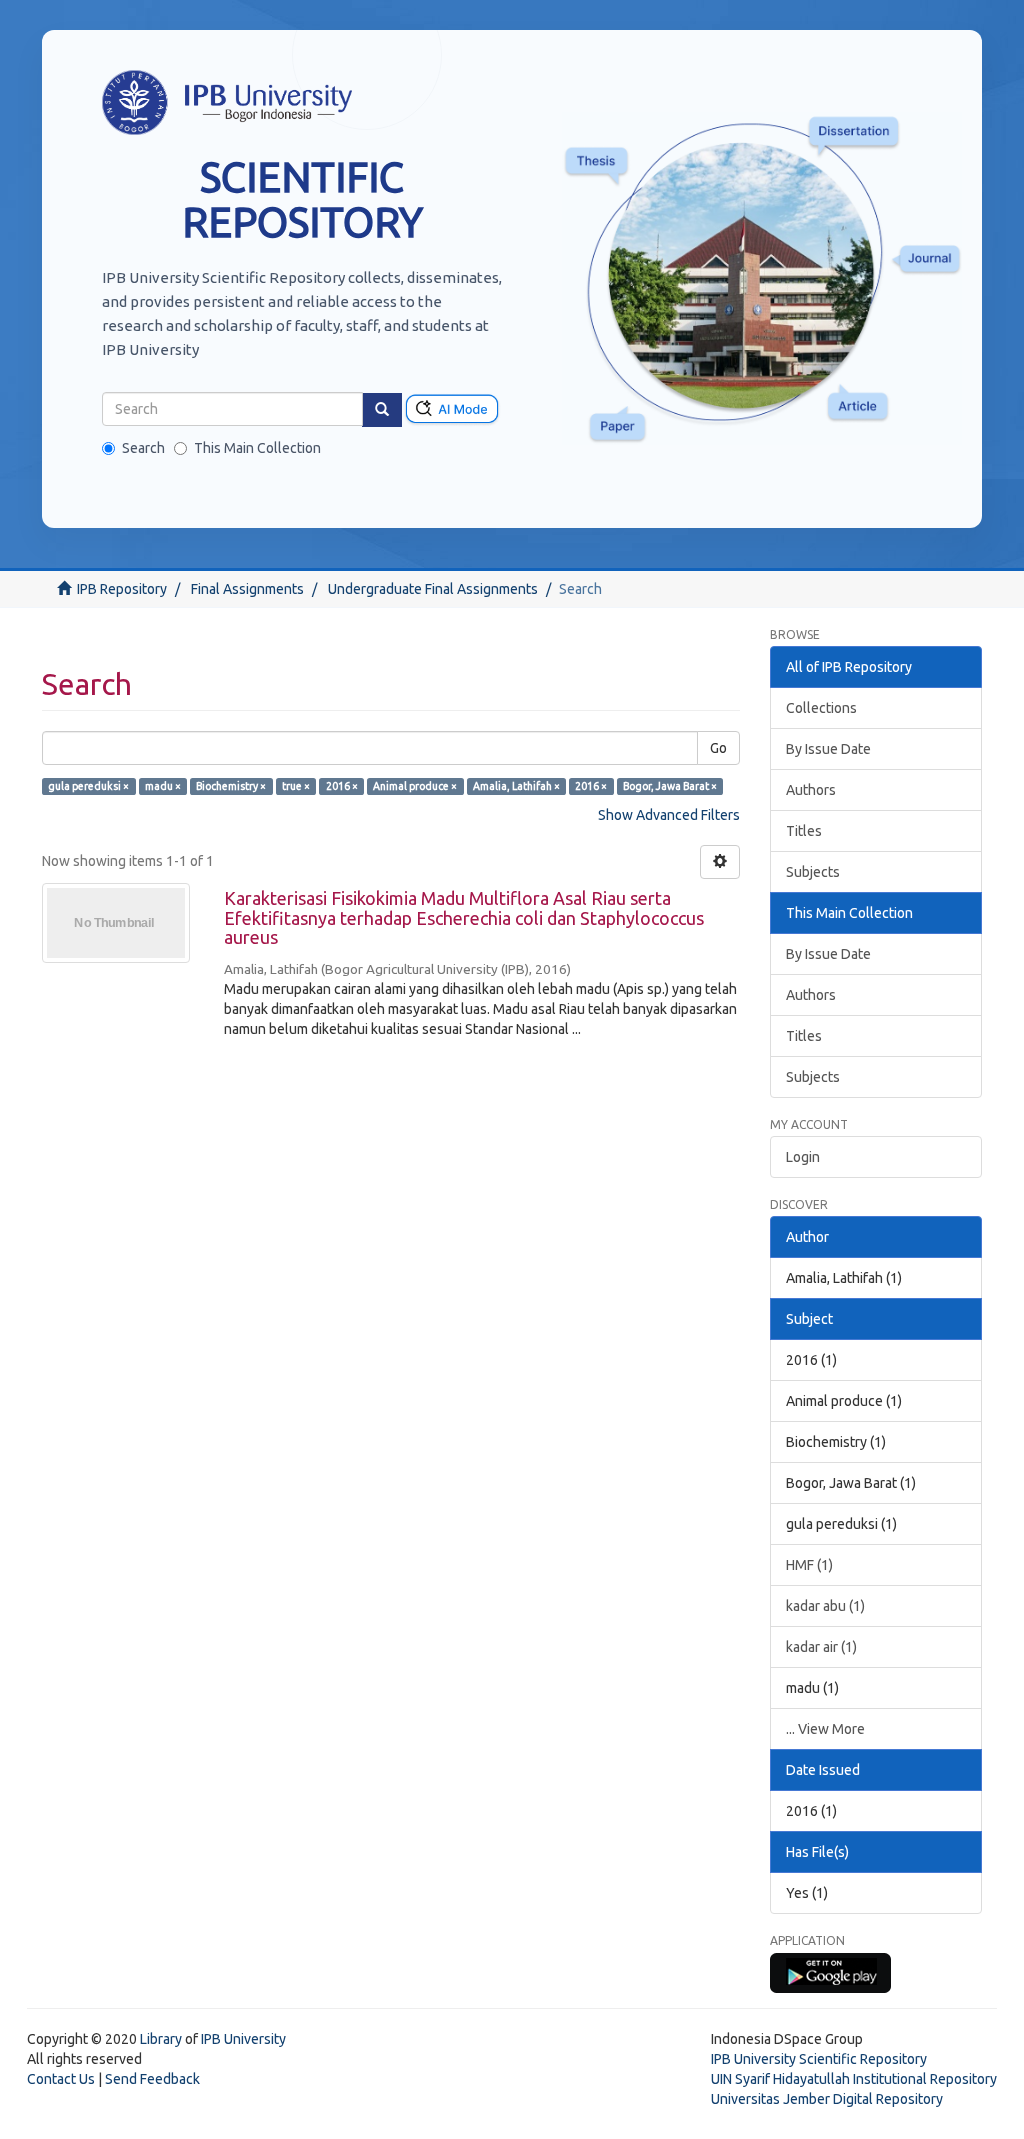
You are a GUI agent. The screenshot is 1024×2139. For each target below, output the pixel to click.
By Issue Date (828, 749)
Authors (811, 790)
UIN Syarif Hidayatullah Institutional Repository (854, 2079)
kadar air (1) (821, 1647)
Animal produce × (415, 786)
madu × (163, 786)
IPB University (243, 2039)
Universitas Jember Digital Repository (827, 2099)
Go (718, 748)
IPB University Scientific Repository (819, 2059)
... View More (825, 1729)
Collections (821, 708)
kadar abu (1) (825, 1606)
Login (803, 1157)
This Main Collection (257, 448)
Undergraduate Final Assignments (433, 589)
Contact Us (61, 2079)
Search (143, 448)
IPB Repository (122, 589)
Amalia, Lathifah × (516, 786)
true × (296, 786)
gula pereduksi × (88, 786)
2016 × (342, 786)
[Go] (382, 410)
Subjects (813, 872)
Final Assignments (247, 589)
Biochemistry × (231, 786)
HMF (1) (809, 1565)
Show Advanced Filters (669, 815)
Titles (804, 831)
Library (161, 2039)
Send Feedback (152, 2079)
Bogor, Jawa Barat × (670, 786)
